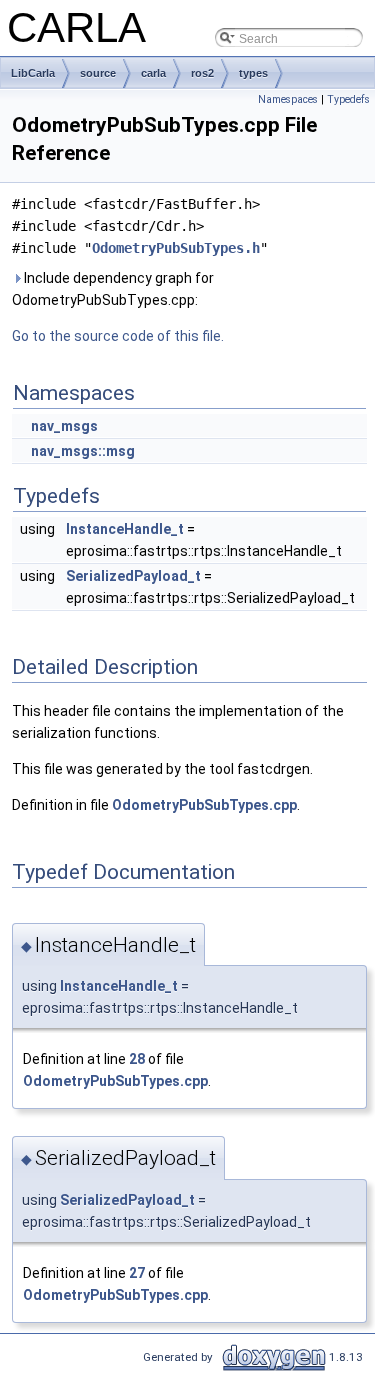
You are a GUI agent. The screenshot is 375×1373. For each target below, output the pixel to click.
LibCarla (33, 73)
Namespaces (288, 99)
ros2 (202, 73)
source (98, 73)
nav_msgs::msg (83, 451)
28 (137, 1059)
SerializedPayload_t (133, 576)
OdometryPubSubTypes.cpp (204, 805)
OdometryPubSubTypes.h (176, 248)
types (253, 73)
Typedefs (348, 99)
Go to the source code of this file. (118, 336)
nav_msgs (64, 426)
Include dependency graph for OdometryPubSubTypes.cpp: (113, 289)
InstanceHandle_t (125, 529)
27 (137, 1273)
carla (153, 73)
